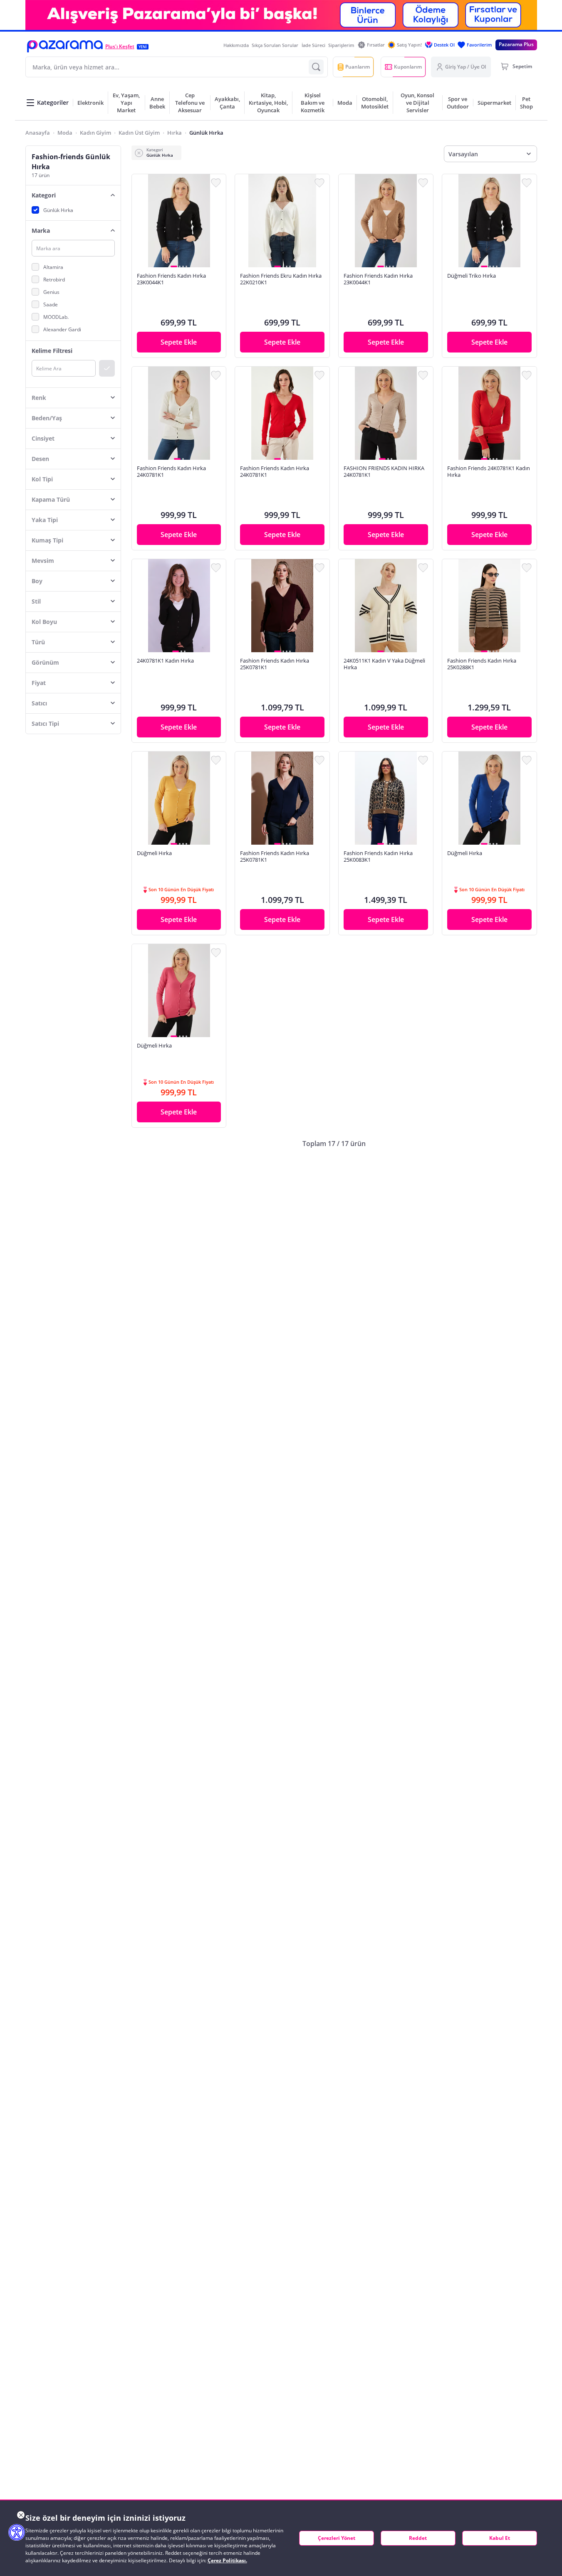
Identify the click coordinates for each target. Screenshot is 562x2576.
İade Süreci (313, 45)
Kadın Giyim (95, 133)
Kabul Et (500, 2538)
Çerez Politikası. (227, 2560)
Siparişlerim (341, 45)
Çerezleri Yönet (337, 2538)
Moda (65, 133)
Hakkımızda (236, 45)
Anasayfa (38, 133)
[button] (65, 46)
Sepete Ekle (179, 342)
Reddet (418, 2538)
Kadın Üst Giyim (139, 133)
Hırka (175, 133)
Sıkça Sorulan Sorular (275, 45)
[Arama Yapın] (316, 67)
